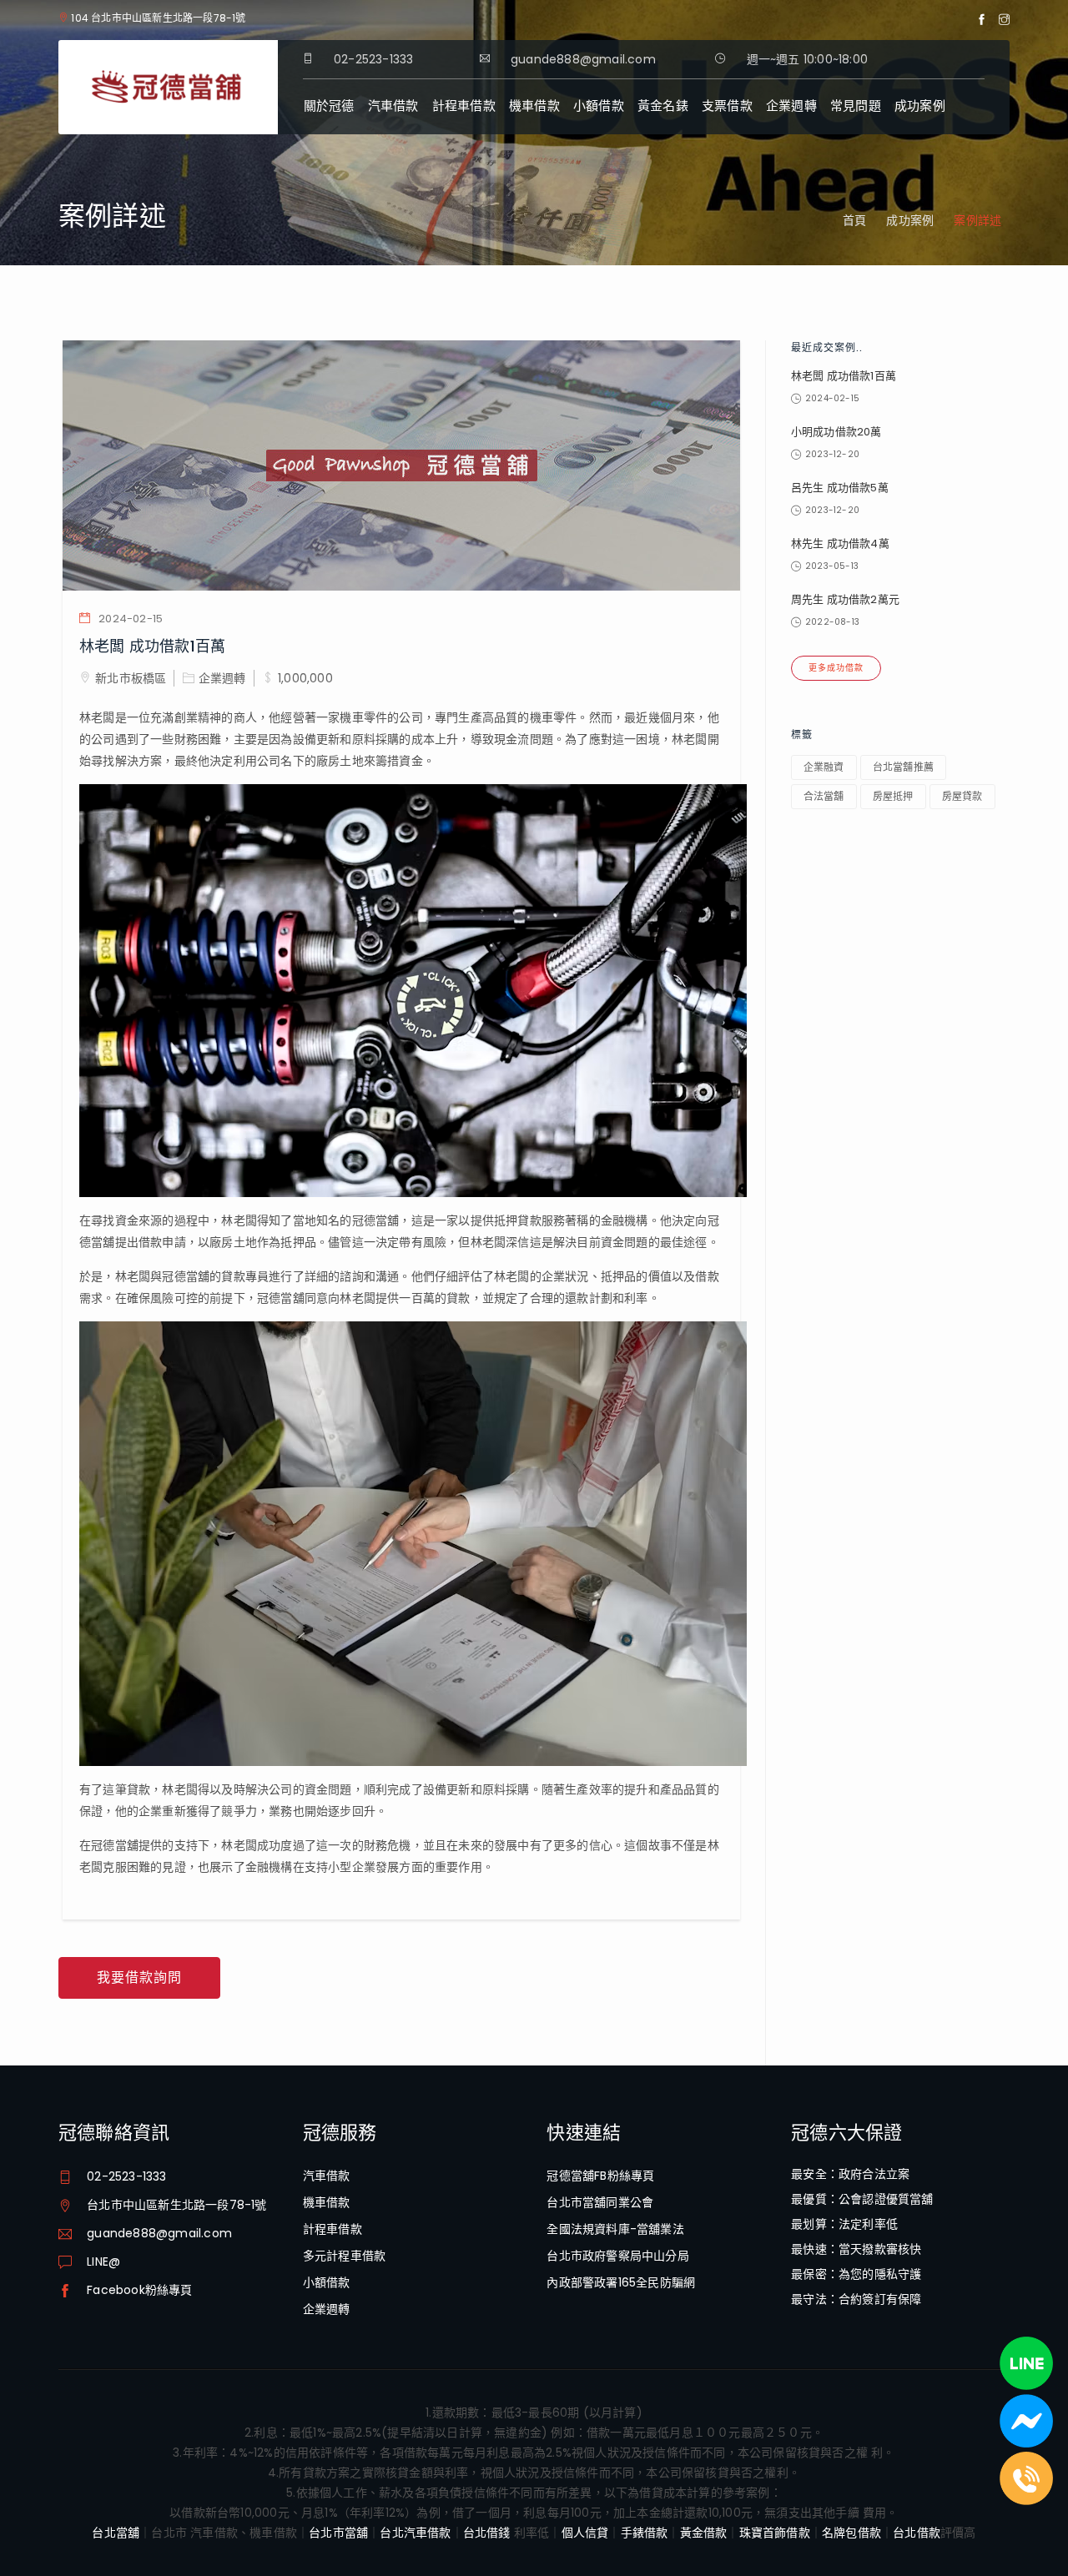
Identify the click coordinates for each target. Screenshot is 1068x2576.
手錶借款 (645, 2533)
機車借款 (534, 106)
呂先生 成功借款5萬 (840, 488)
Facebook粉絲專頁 (139, 2290)
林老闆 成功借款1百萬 (844, 376)
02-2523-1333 (373, 59)
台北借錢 (487, 2533)
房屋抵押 (893, 796)
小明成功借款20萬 (836, 432)
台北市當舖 (338, 2533)
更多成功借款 (836, 668)
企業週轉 (791, 106)
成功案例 (920, 106)
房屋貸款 (962, 796)
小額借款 (599, 106)
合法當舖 (824, 796)
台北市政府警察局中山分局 (617, 2256)
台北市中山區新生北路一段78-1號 (176, 2205)
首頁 (854, 220)
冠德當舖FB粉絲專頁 (600, 2176)
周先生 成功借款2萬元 (845, 599)
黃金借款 (704, 2533)
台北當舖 (116, 2533)
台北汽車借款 (415, 2533)
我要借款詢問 (139, 1977)
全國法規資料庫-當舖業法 (615, 2229)
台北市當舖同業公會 (600, 2202)
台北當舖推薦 (903, 767)
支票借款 (727, 106)
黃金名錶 (663, 106)
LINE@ (103, 2262)
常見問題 (856, 106)
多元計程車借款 (344, 2256)
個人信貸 (585, 2533)
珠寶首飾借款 (775, 2533)
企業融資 (824, 767)
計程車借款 (464, 106)
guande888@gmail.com (159, 2233)
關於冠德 (329, 106)
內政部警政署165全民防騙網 (621, 2282)
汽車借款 (393, 106)
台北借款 (917, 2533)
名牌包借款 (851, 2533)
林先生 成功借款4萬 (840, 543)
